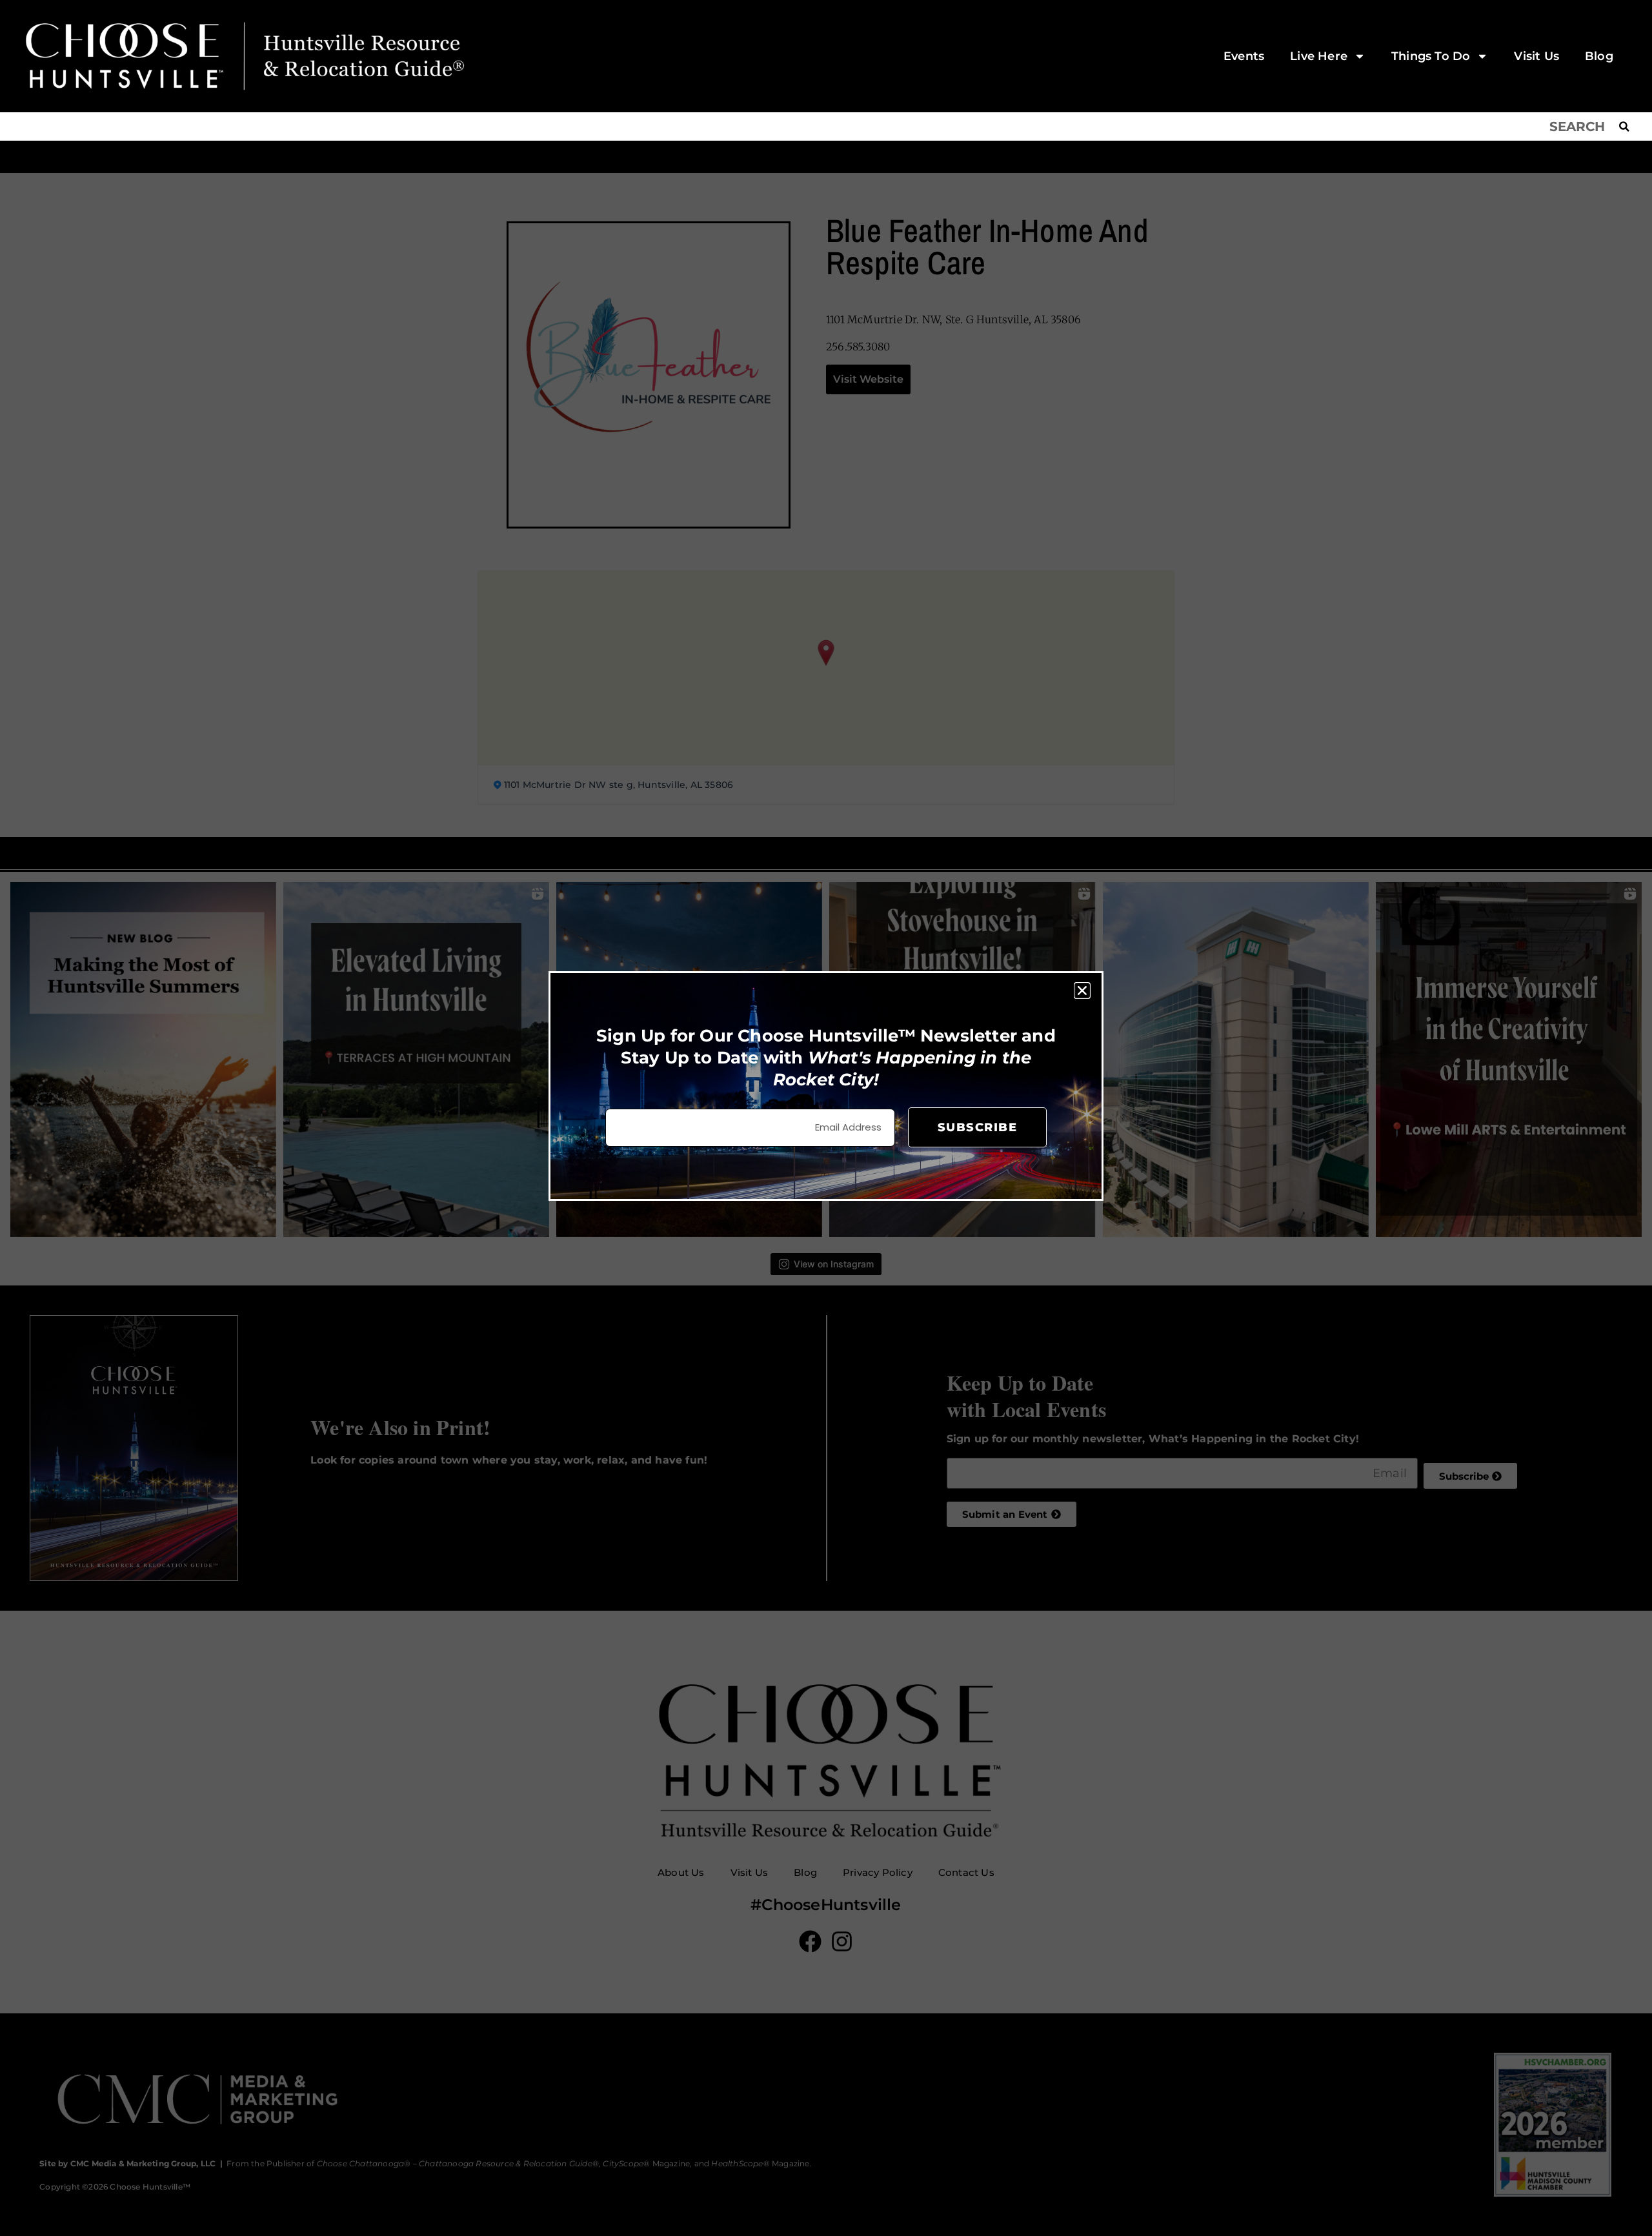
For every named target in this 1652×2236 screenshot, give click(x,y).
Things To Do (1431, 56)
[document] (826, 1118)
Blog (1599, 56)
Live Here (1319, 56)
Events (1244, 56)
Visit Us (1536, 56)
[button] (1082, 991)
